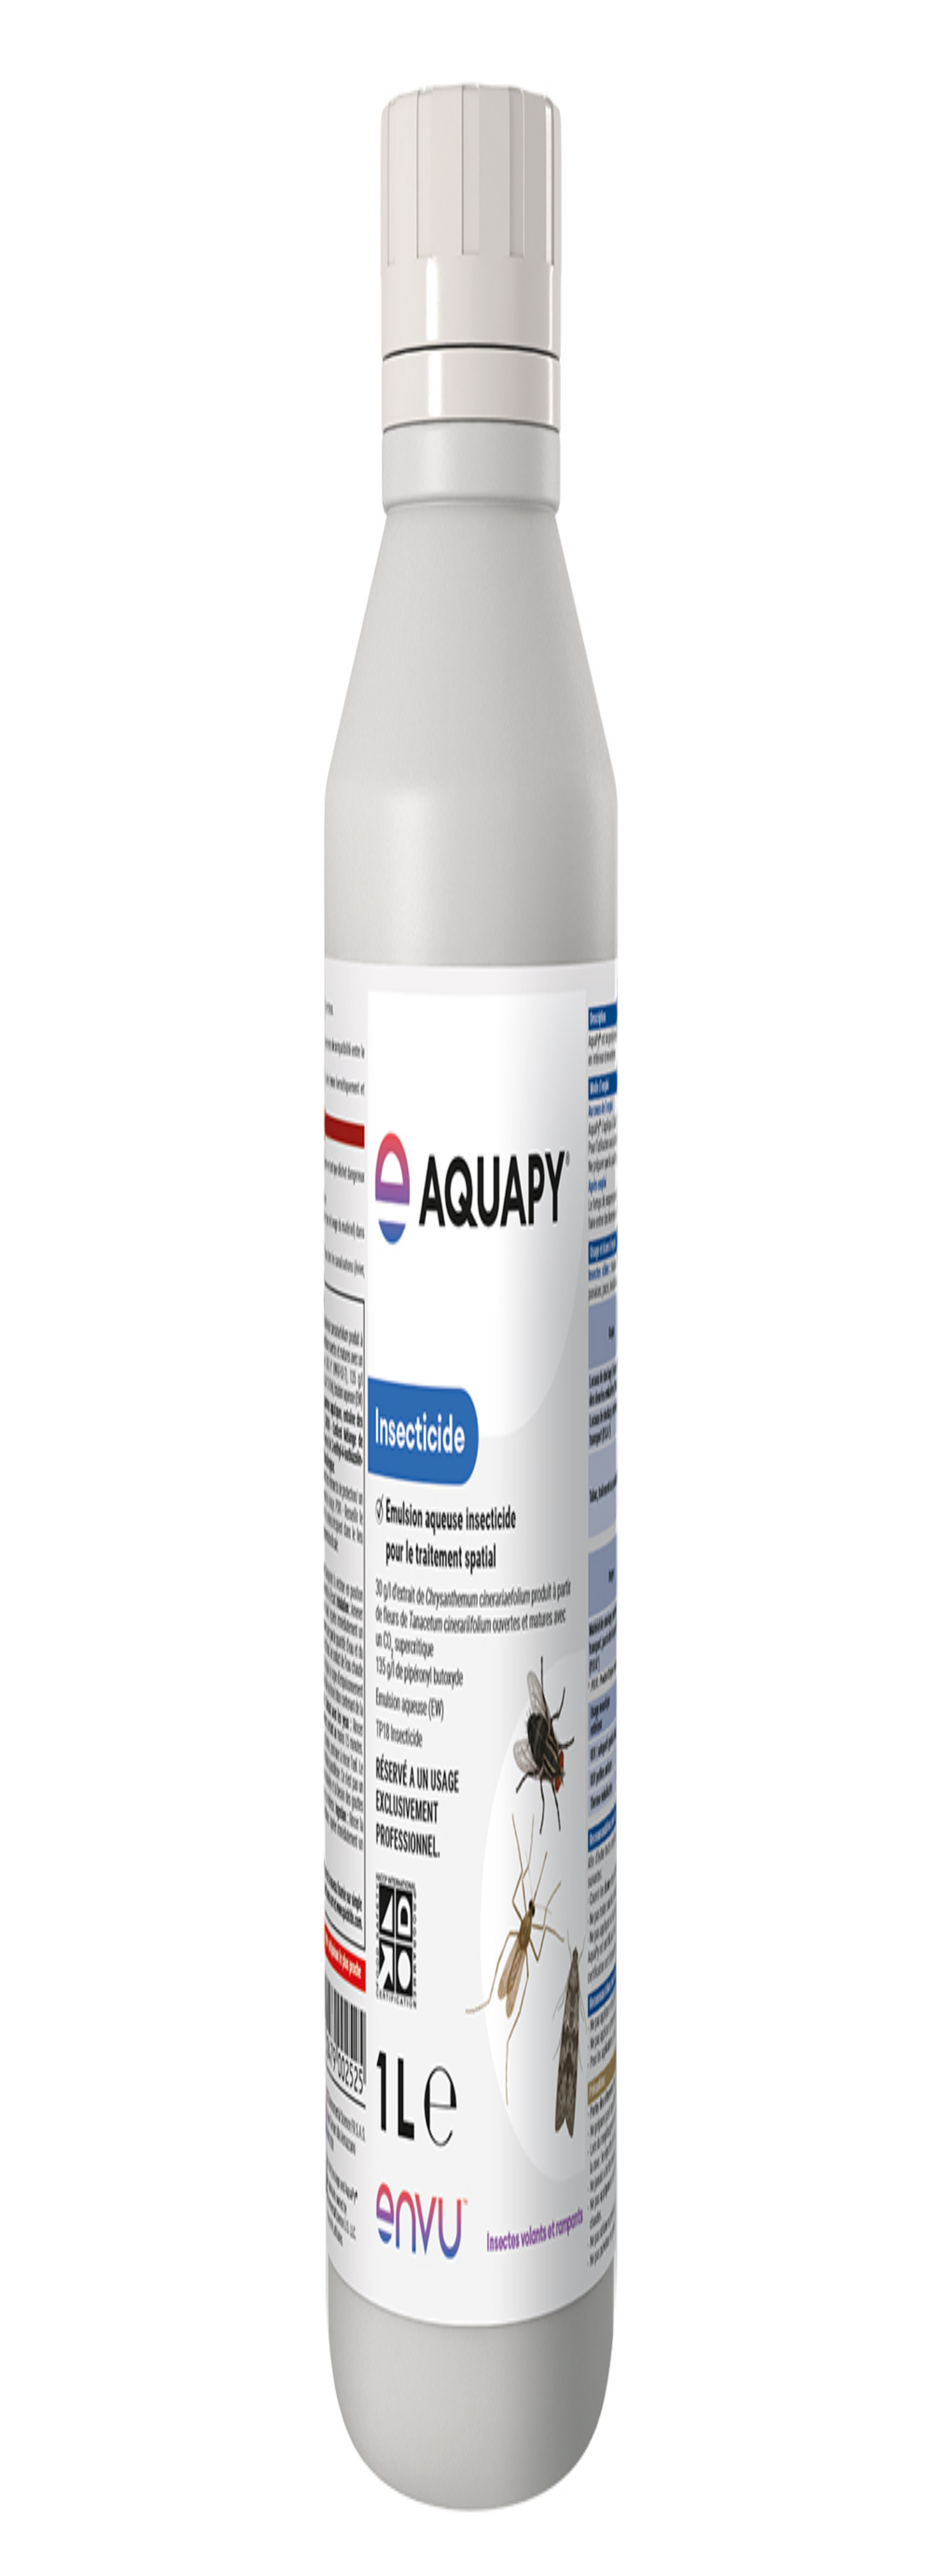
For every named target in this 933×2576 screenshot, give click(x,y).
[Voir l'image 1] (10, 208)
